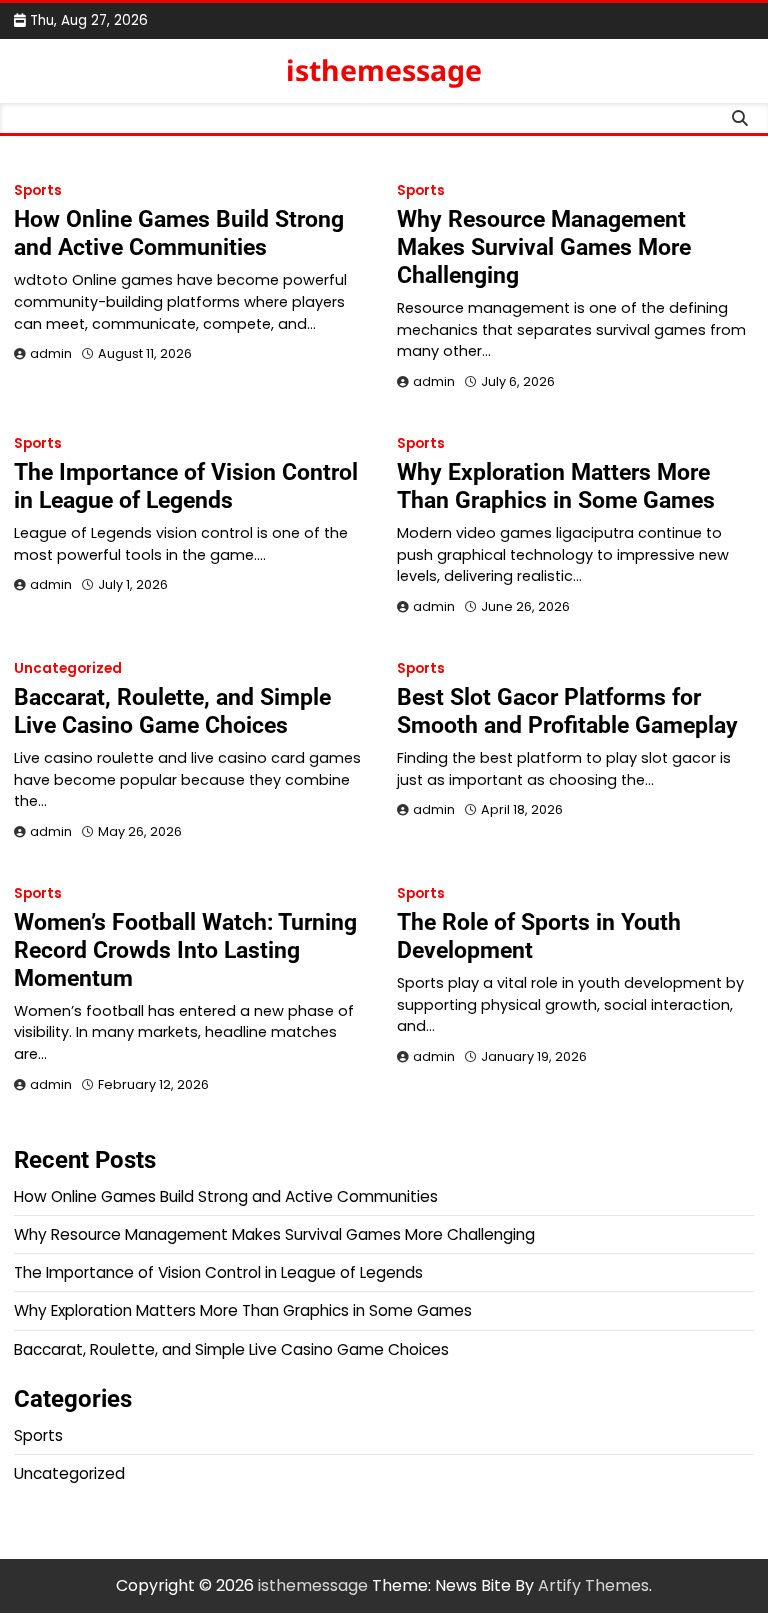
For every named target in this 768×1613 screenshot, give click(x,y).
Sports (38, 190)
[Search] (739, 118)
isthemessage (384, 70)
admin (51, 353)
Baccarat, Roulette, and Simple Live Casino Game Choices (172, 711)
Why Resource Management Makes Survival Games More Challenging (544, 247)
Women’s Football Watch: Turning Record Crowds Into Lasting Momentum (185, 950)
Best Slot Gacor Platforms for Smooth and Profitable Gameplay (567, 711)
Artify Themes (593, 1585)
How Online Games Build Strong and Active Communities (179, 233)
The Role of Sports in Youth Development (539, 936)
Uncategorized (68, 668)
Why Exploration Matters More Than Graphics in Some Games (556, 486)
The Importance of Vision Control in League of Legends (186, 486)
